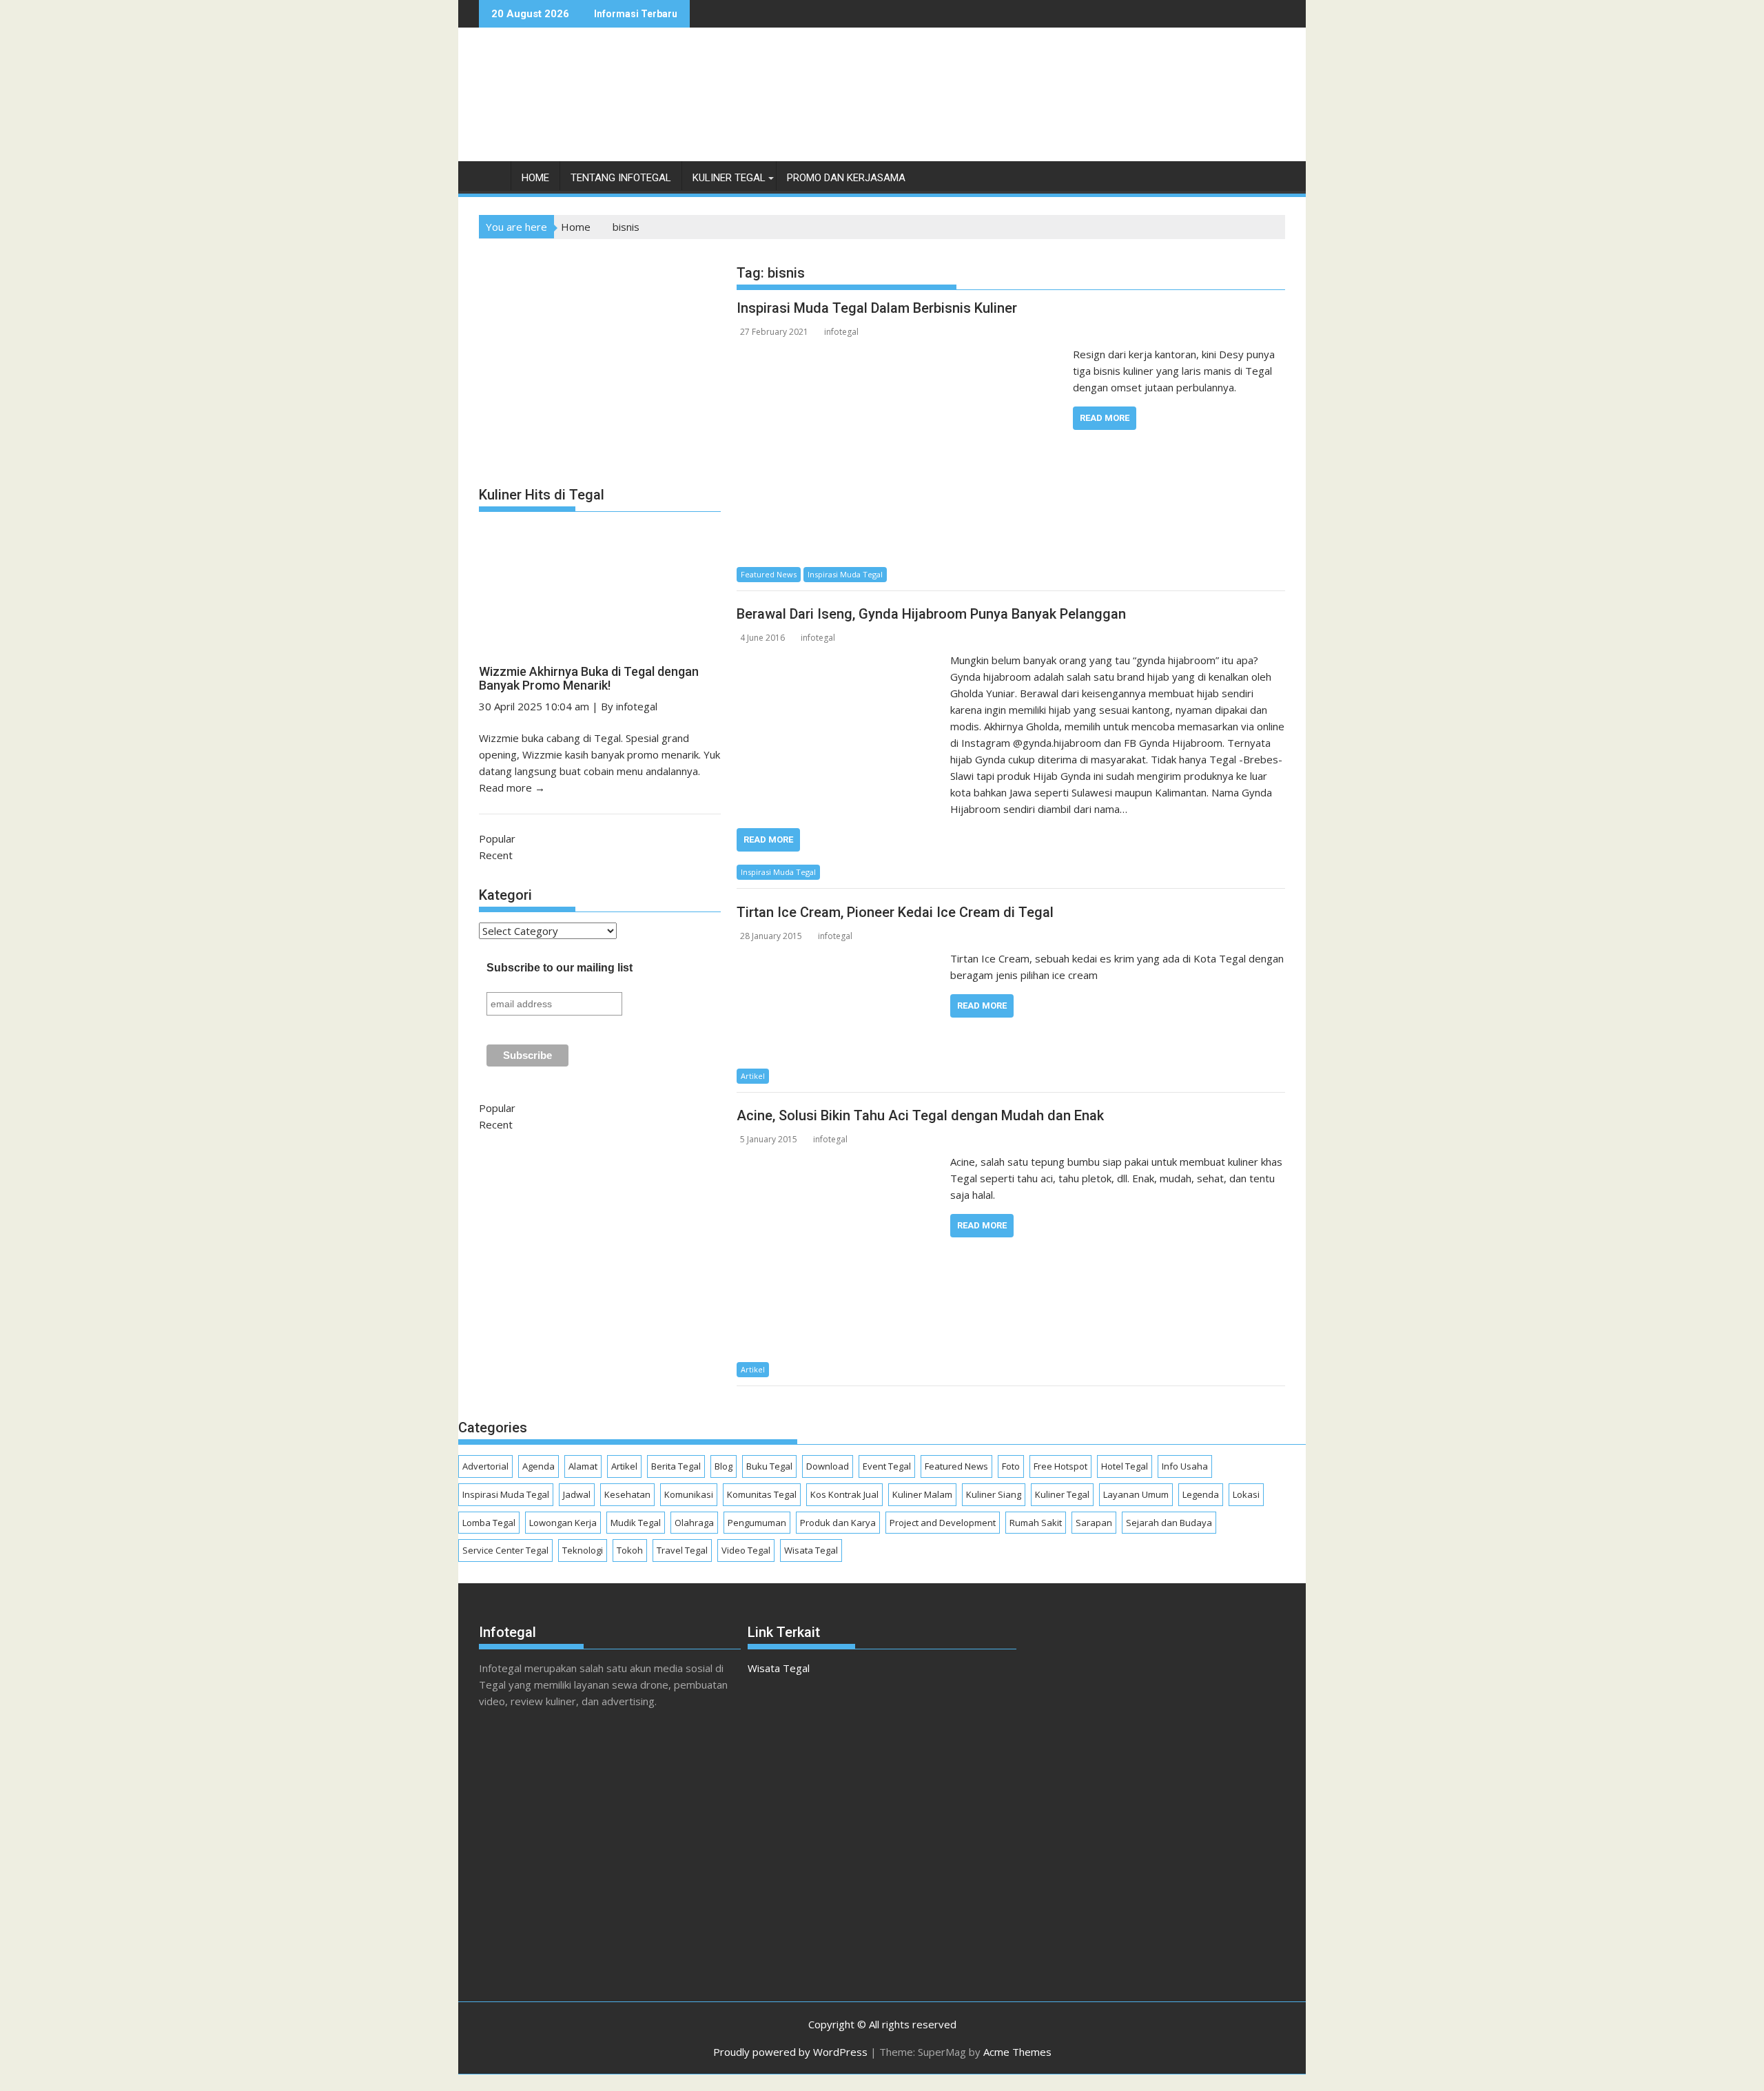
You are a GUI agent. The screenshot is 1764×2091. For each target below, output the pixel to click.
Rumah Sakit (1036, 1523)
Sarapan (1094, 1523)
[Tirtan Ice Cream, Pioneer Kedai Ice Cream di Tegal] (840, 958)
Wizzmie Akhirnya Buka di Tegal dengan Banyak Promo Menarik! (589, 678)
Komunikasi (689, 1494)
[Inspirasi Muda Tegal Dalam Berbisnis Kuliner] (901, 354)
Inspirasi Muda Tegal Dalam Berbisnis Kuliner (877, 308)
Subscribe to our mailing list (560, 968)
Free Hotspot (1060, 1466)
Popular (497, 838)
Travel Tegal (682, 1550)
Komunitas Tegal (762, 1494)
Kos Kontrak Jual (844, 1494)
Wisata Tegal (811, 1550)
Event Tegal (887, 1466)
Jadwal (577, 1494)
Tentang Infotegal (621, 178)
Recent (496, 855)
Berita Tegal (676, 1466)
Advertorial (485, 1466)
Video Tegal (746, 1550)
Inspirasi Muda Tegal (845, 574)
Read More (1105, 418)
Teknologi (583, 1550)
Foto (1011, 1466)
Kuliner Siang (994, 1494)
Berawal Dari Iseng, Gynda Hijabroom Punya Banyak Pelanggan (931, 614)
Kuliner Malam (922, 1494)
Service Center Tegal (505, 1550)
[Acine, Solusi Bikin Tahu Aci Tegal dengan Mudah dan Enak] (840, 1162)
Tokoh (630, 1550)
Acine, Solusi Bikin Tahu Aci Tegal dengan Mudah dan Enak (920, 1115)
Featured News (769, 574)
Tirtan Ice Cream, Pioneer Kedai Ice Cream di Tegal (895, 912)
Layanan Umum (1136, 1494)
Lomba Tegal (489, 1523)
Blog (724, 1466)
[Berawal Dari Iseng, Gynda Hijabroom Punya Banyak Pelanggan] (840, 660)
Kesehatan (627, 1494)
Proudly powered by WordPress (790, 2052)
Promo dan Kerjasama (846, 178)
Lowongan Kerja (563, 1523)
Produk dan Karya (838, 1523)
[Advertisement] (1034, 109)
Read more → (512, 787)
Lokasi (1246, 1494)
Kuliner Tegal (729, 178)
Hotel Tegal (1125, 1466)
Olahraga (694, 1523)
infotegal (841, 332)
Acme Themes (1017, 2052)
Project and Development (943, 1523)
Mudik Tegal (636, 1523)
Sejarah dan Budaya (1169, 1523)
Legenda (1201, 1494)
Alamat (583, 1466)
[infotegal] (492, 181)
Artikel (753, 1076)
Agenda (539, 1466)
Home (535, 178)
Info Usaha (1185, 1466)
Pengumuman (757, 1523)
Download (828, 1466)
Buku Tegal (769, 1466)
